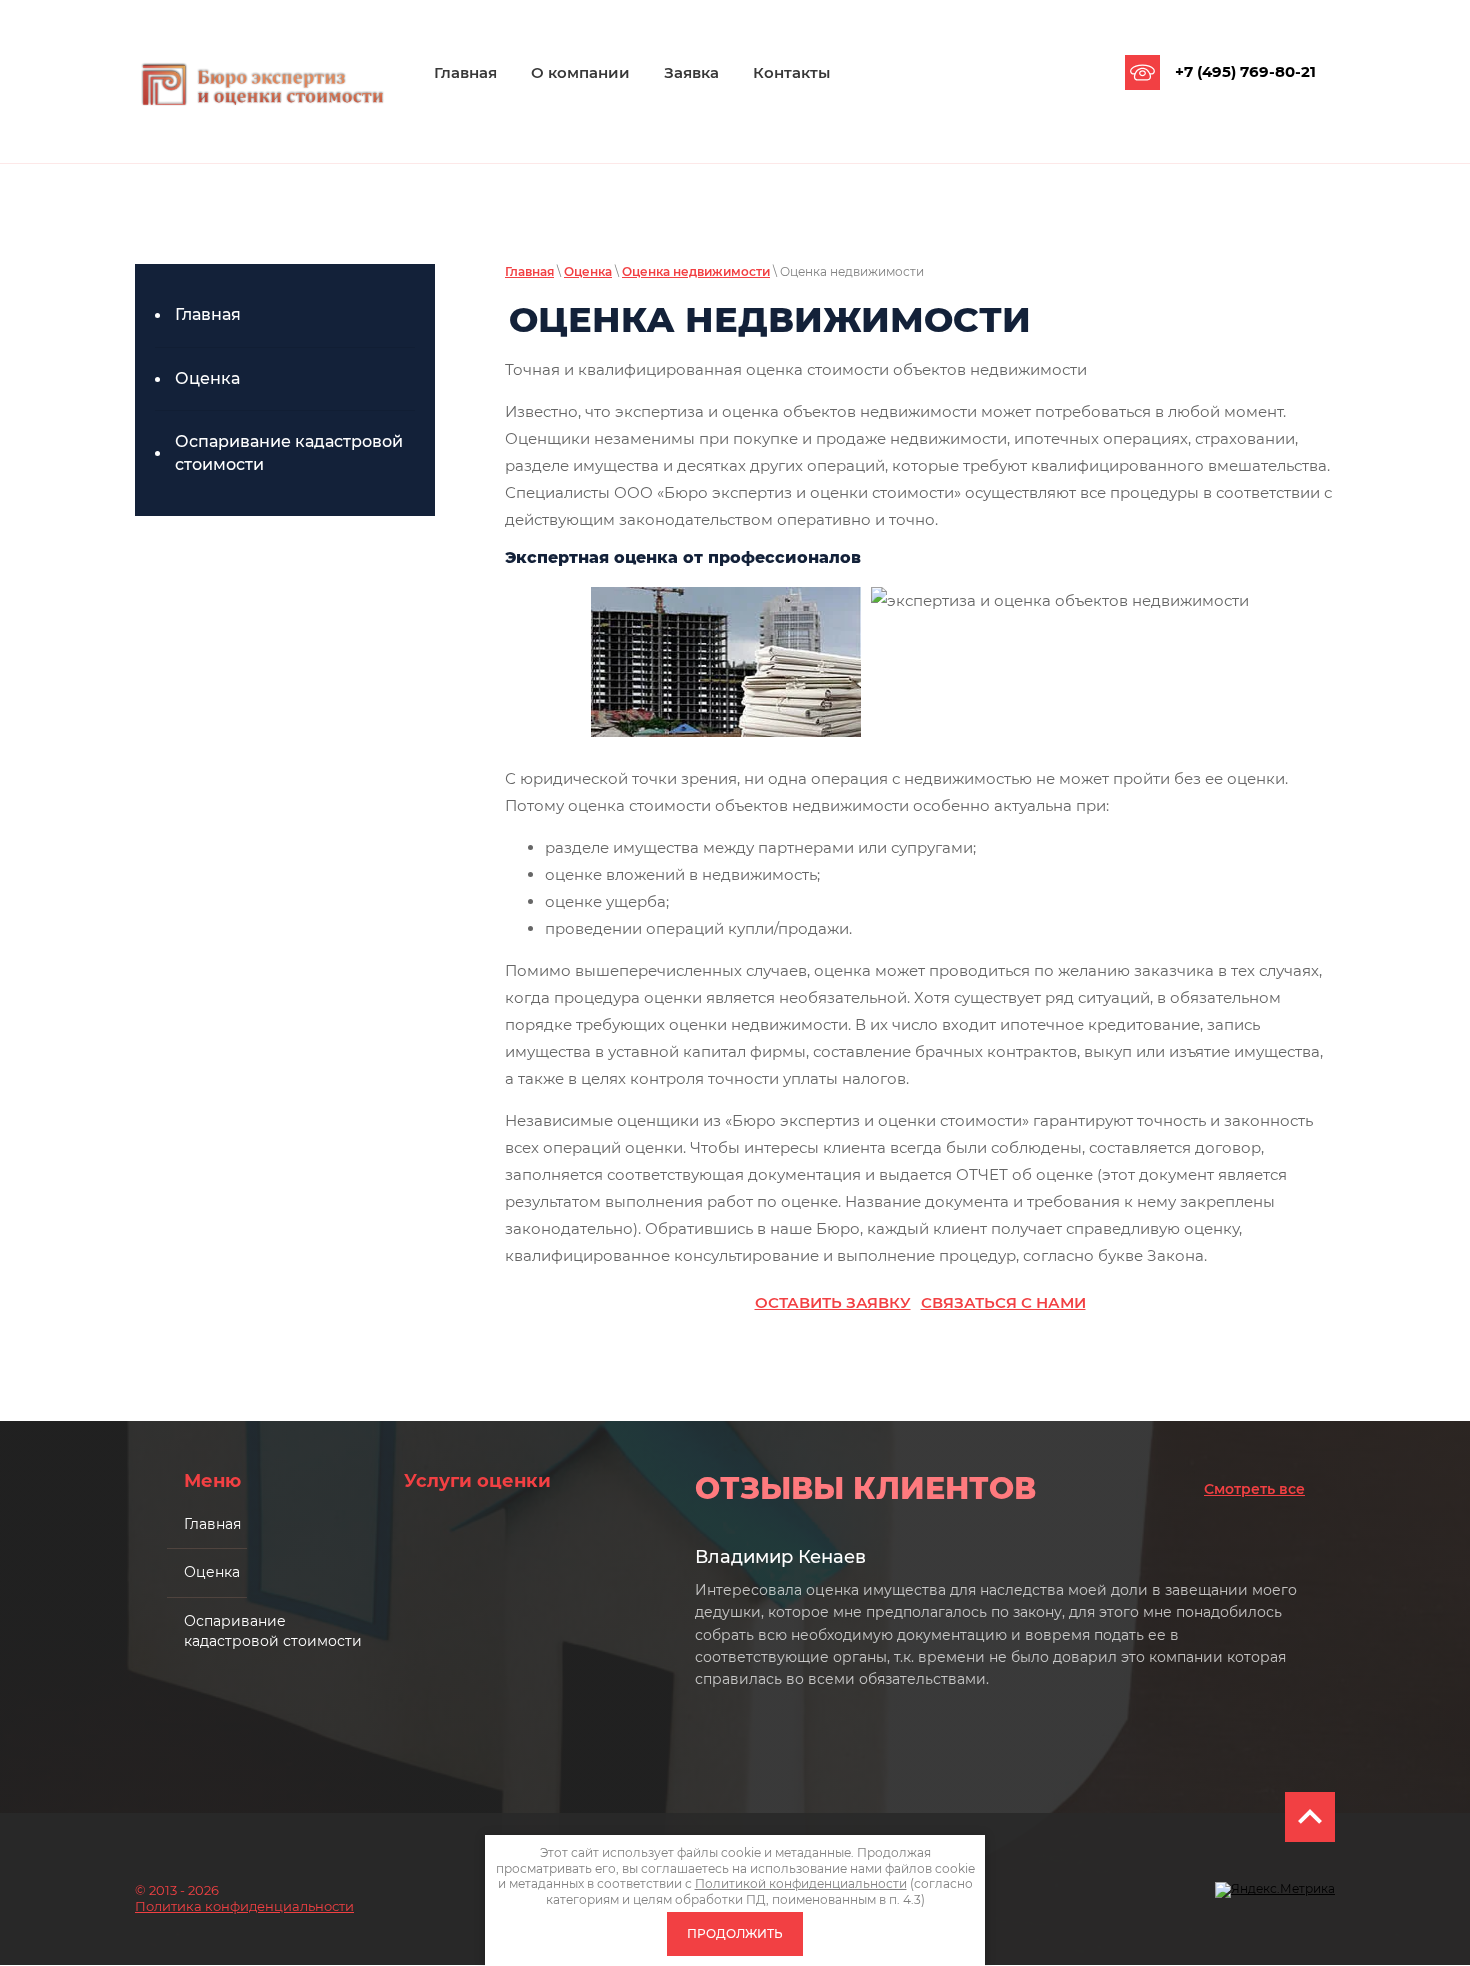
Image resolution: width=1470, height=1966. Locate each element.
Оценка (588, 271)
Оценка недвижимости (696, 271)
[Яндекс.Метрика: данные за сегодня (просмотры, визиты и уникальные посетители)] (1275, 1890)
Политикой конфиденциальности (801, 1883)
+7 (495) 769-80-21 (1245, 71)
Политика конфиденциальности (244, 1906)
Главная (529, 271)
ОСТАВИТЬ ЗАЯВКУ (833, 1302)
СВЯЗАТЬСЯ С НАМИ (1003, 1302)
